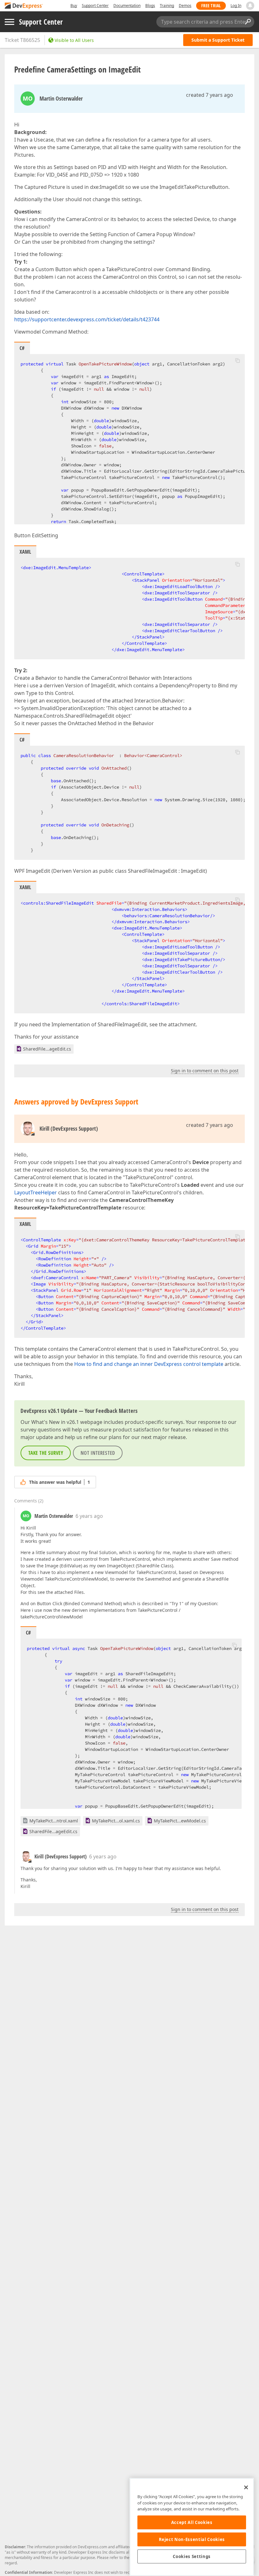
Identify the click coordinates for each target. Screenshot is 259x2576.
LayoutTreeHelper (36, 1192)
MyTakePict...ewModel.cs (180, 1821)
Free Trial (211, 6)
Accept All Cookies (192, 2522)
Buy (74, 6)
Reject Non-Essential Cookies (192, 2539)
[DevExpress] (24, 6)
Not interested (98, 1453)
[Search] (248, 22)
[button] (238, 360)
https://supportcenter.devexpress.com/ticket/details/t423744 (87, 319)
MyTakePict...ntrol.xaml (54, 1821)
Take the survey (46, 1453)
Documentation (127, 6)
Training (167, 6)
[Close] (246, 2487)
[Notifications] (250, 6)
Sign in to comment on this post (205, 1071)
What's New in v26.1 (55, 1422)
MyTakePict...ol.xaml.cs (116, 1821)
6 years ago (89, 1516)
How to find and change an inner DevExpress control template (149, 1364)
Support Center (95, 6)
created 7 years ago (210, 95)
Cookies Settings (192, 2556)
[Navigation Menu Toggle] (9, 22)
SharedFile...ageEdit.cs (47, 1049)
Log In (236, 6)
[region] (192, 2527)
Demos (185, 6)
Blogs (150, 6)
